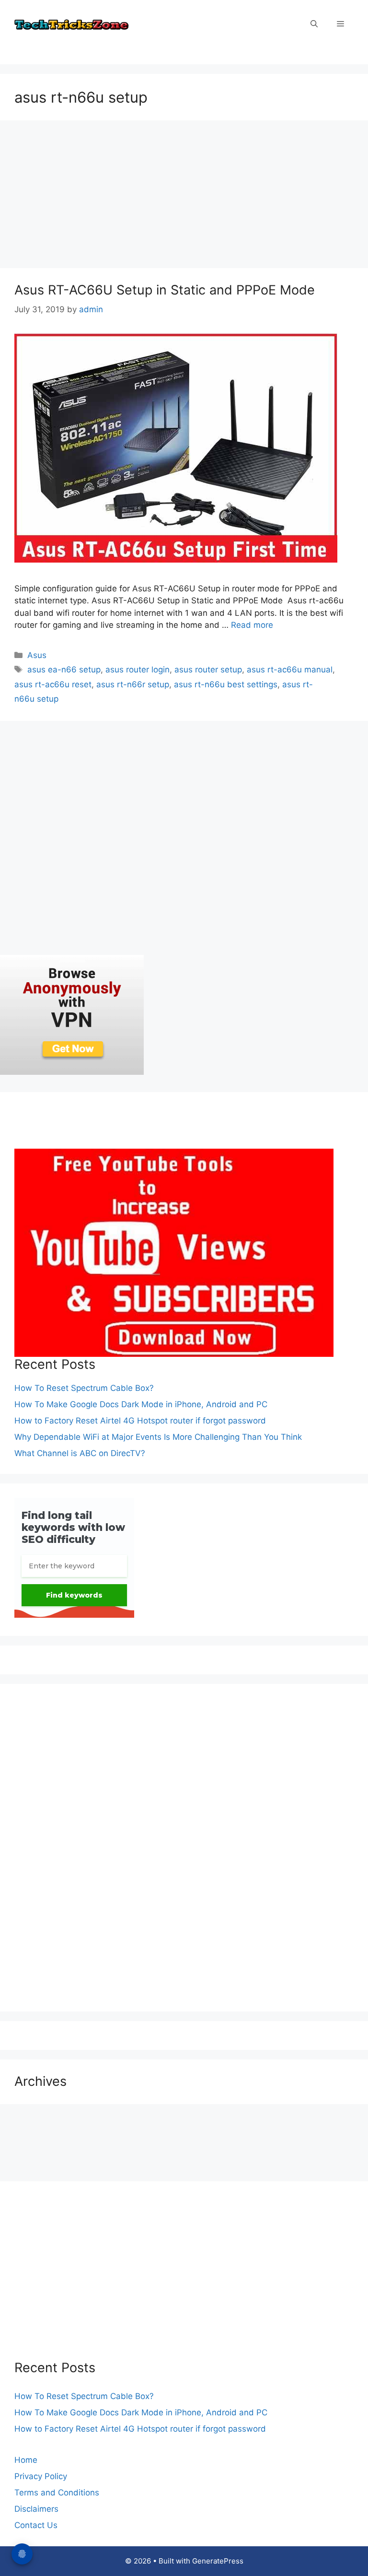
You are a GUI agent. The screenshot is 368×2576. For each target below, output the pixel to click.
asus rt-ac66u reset (53, 684)
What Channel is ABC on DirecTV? (80, 1453)
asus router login (138, 670)
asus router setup (208, 670)
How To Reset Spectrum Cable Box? (84, 1388)
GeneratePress (218, 2561)
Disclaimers (36, 2509)
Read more (252, 625)
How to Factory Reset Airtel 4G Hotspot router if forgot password (140, 1421)
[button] (314, 24)
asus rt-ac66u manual (290, 670)
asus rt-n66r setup (133, 684)
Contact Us (36, 2525)
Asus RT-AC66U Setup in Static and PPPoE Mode (165, 290)
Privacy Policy (41, 2476)
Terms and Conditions (57, 2493)
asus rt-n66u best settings (226, 684)
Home (26, 2460)
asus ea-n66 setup (64, 670)
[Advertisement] (184, 197)
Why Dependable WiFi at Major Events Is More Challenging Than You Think (158, 1437)
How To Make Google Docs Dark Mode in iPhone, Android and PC (141, 1404)
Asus (37, 655)
